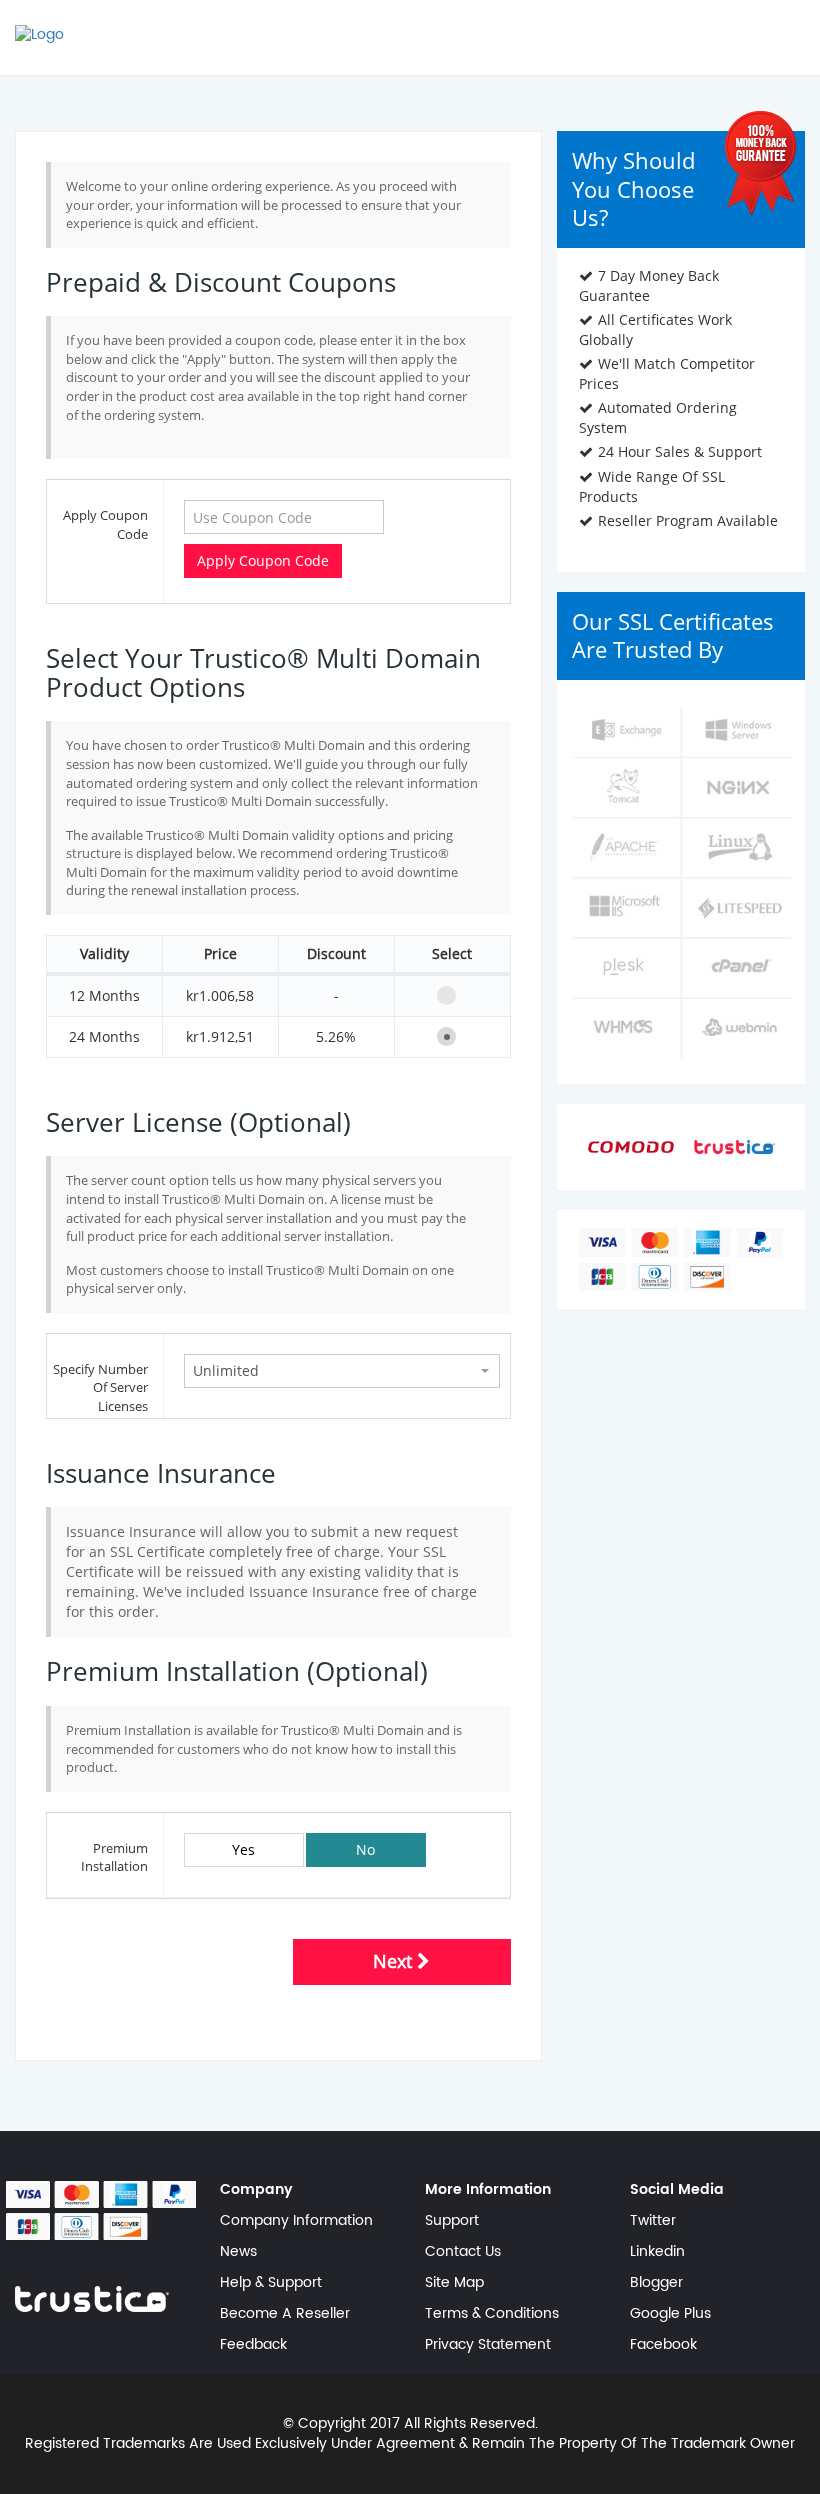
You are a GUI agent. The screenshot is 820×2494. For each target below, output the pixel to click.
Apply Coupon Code (105, 524)
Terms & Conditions (492, 2314)
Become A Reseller (285, 2314)
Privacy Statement (488, 2345)
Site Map (454, 2283)
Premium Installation (114, 1857)
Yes (243, 1849)
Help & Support (271, 2283)
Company (256, 2190)
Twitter (653, 2221)
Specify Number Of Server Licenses (100, 1387)
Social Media (677, 2190)
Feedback (253, 2345)
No (365, 1849)
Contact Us (463, 2252)
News (238, 2252)
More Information (488, 2190)
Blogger (656, 2283)
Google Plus (670, 2314)
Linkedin (657, 2252)
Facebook (663, 2345)
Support (452, 2221)
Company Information (296, 2221)
